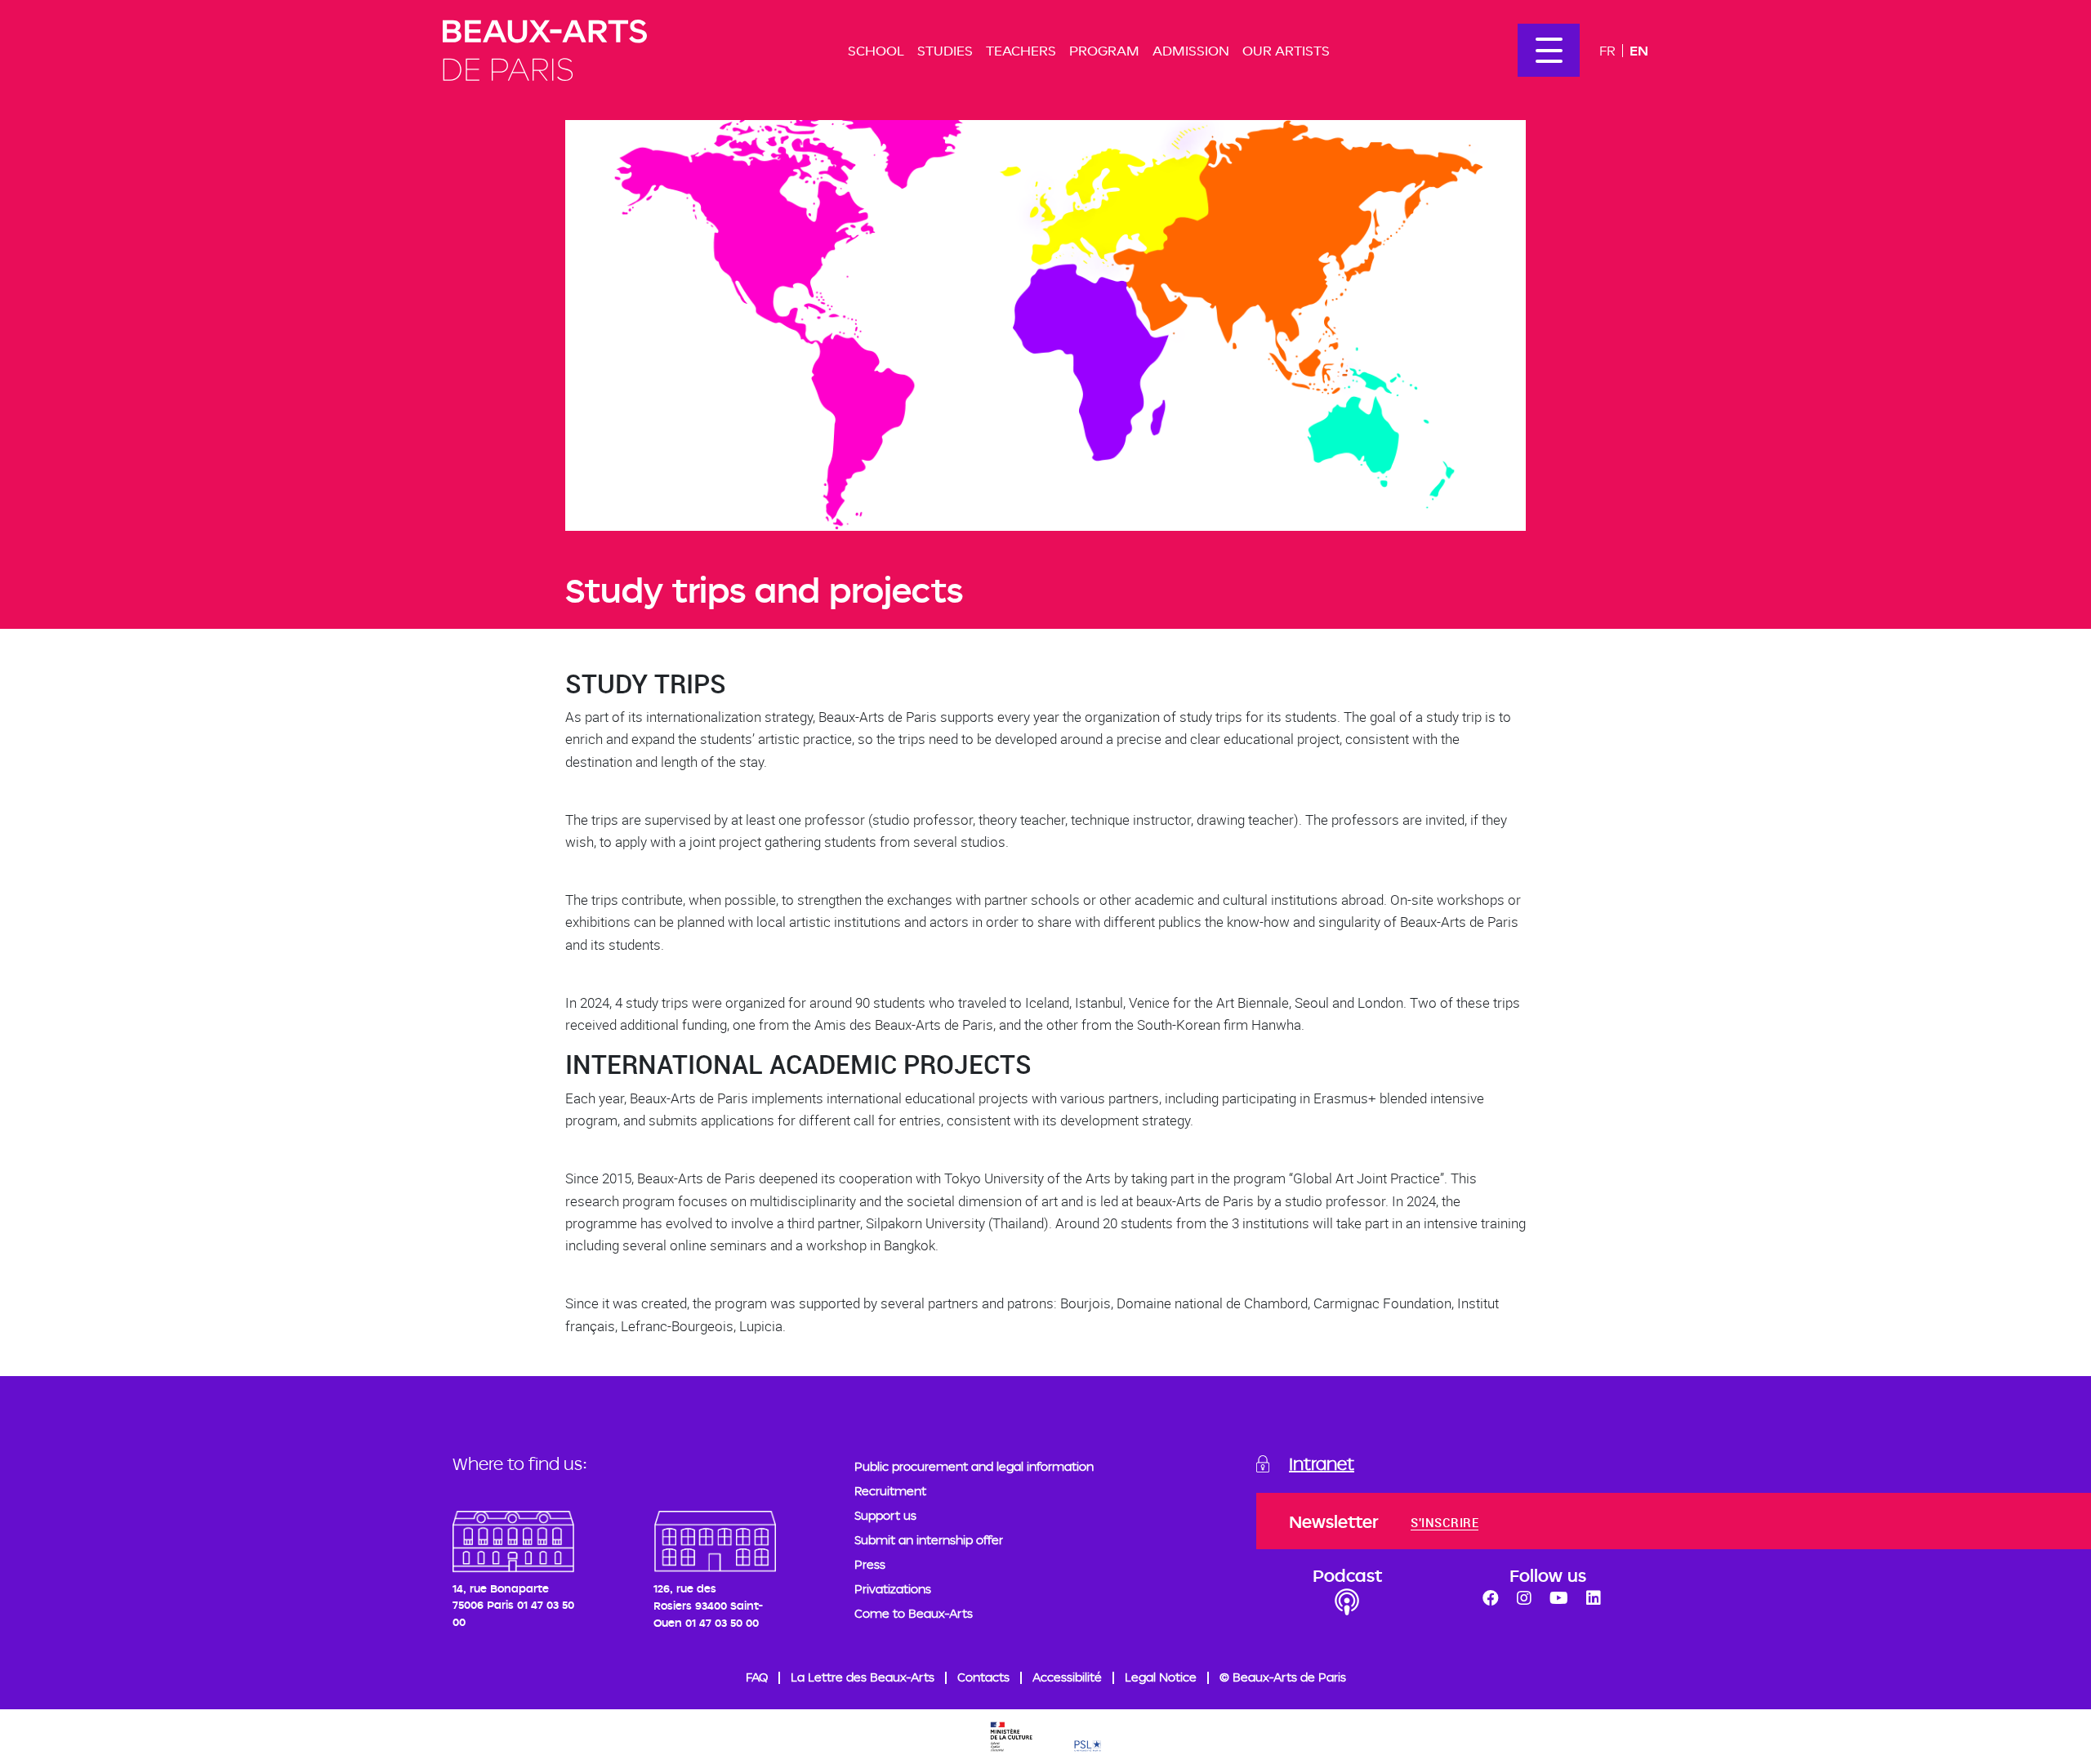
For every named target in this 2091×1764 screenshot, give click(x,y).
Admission (1191, 50)
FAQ (757, 1677)
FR (1607, 50)
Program (1104, 50)
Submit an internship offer (929, 1540)
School (876, 50)
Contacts (983, 1677)
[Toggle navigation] (1549, 50)
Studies (945, 50)
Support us (885, 1515)
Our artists (1286, 50)
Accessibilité (1067, 1677)
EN (1639, 50)
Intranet (1322, 1463)
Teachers (1021, 50)
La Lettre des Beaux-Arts (863, 1677)
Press (870, 1564)
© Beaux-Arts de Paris (1283, 1677)
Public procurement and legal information (974, 1466)
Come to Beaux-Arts (914, 1613)
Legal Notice (1161, 1677)
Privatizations (893, 1589)
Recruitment (890, 1491)
